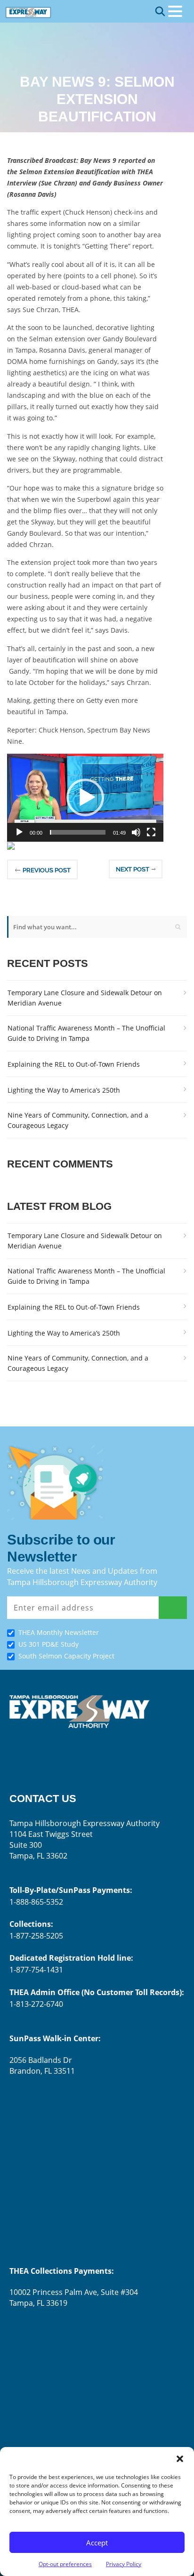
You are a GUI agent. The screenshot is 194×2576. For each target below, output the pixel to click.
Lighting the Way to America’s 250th (64, 1090)
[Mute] (136, 832)
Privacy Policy (124, 2564)
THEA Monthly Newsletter (59, 1632)
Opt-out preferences (65, 2564)
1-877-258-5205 (36, 1936)
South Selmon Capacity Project (66, 1656)
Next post (133, 869)
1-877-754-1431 (36, 1970)
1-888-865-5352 (36, 1902)
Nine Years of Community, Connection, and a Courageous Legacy (78, 1120)
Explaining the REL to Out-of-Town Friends (74, 1064)
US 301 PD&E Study (48, 1644)
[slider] (78, 832)
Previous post (47, 870)
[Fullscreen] (151, 832)
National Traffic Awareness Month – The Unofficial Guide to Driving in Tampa (86, 1033)
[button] (180, 2459)
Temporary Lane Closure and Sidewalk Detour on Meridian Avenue (85, 998)
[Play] (19, 832)
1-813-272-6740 (36, 2004)
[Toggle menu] (175, 11)
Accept (97, 2543)
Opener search (160, 11)
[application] (85, 798)
